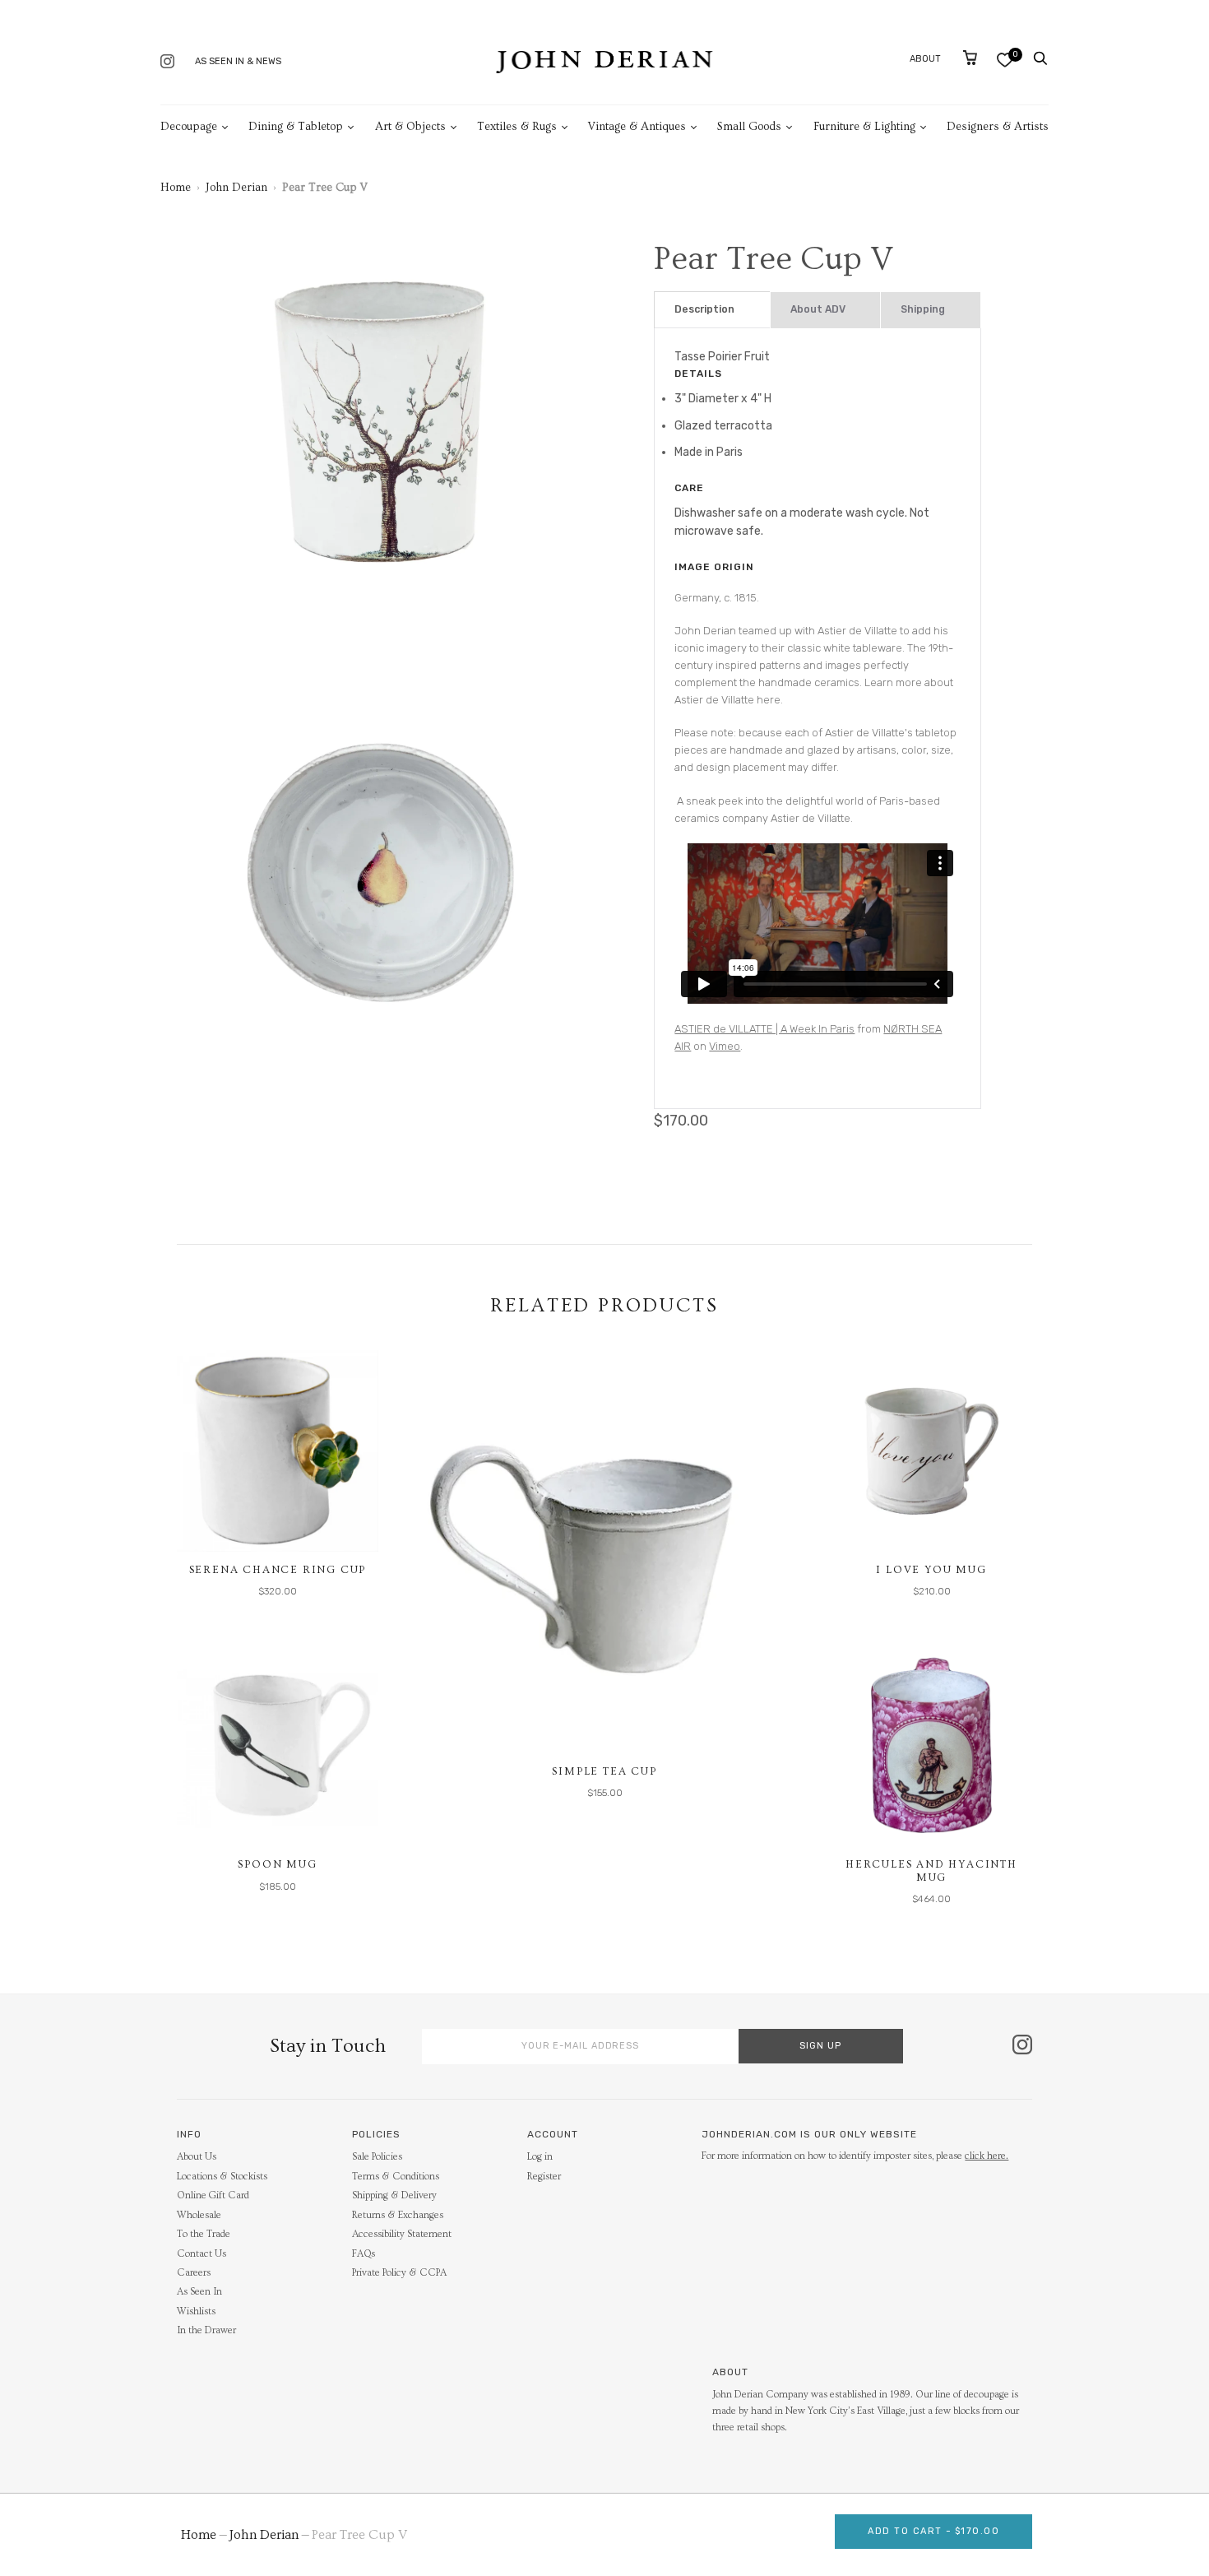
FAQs (364, 2254)
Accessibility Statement (402, 2234)
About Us (197, 2157)
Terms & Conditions (396, 2177)
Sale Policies (377, 2157)
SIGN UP (820, 2046)
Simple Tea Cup (604, 1771)
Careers (194, 2273)
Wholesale (199, 2215)
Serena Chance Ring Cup (278, 1570)
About (925, 59)
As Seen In (199, 2292)
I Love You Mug (931, 1570)
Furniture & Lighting (864, 127)
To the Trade (204, 2234)
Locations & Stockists (222, 2177)
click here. (987, 2156)
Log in (540, 2157)
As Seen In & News (238, 61)
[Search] (1040, 58)
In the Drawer (206, 2330)
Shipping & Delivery (394, 2195)
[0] (1005, 60)
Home (176, 188)
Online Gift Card (213, 2195)
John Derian (236, 188)
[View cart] (970, 58)
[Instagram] (167, 63)
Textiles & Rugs (517, 127)
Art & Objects (410, 127)
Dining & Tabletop (296, 127)
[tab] (712, 310)
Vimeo (725, 1046)
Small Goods (749, 127)
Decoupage (189, 127)
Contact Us (201, 2254)
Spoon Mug (277, 1864)
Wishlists (196, 2311)
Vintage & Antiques (637, 127)
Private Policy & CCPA (399, 2273)
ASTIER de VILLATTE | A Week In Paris (764, 1029)
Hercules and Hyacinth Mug (931, 1871)
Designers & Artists (998, 127)
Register (544, 2177)
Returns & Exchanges (398, 2215)
